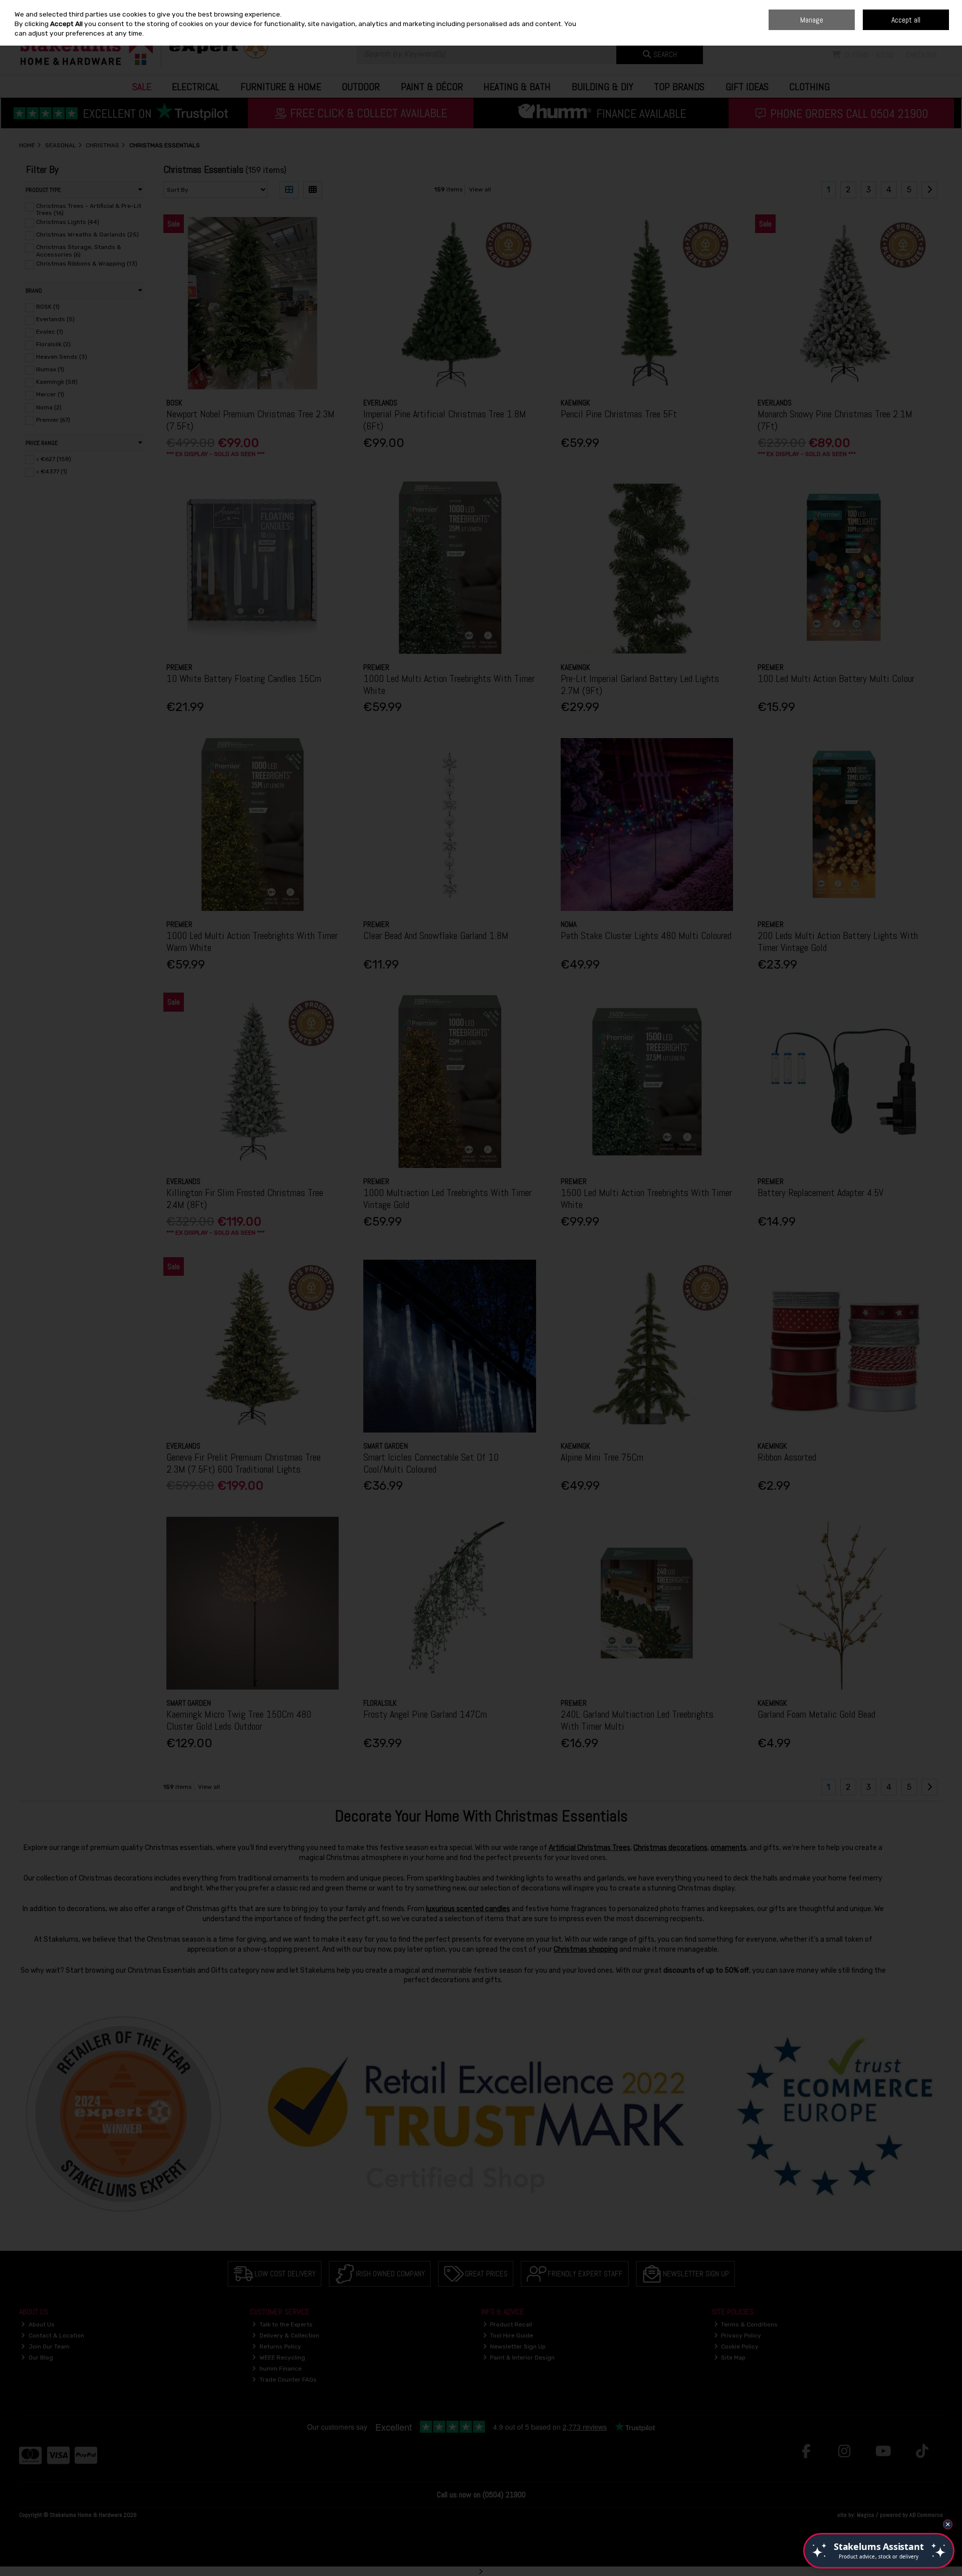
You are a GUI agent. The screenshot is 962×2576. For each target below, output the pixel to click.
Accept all (906, 20)
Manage (812, 20)
